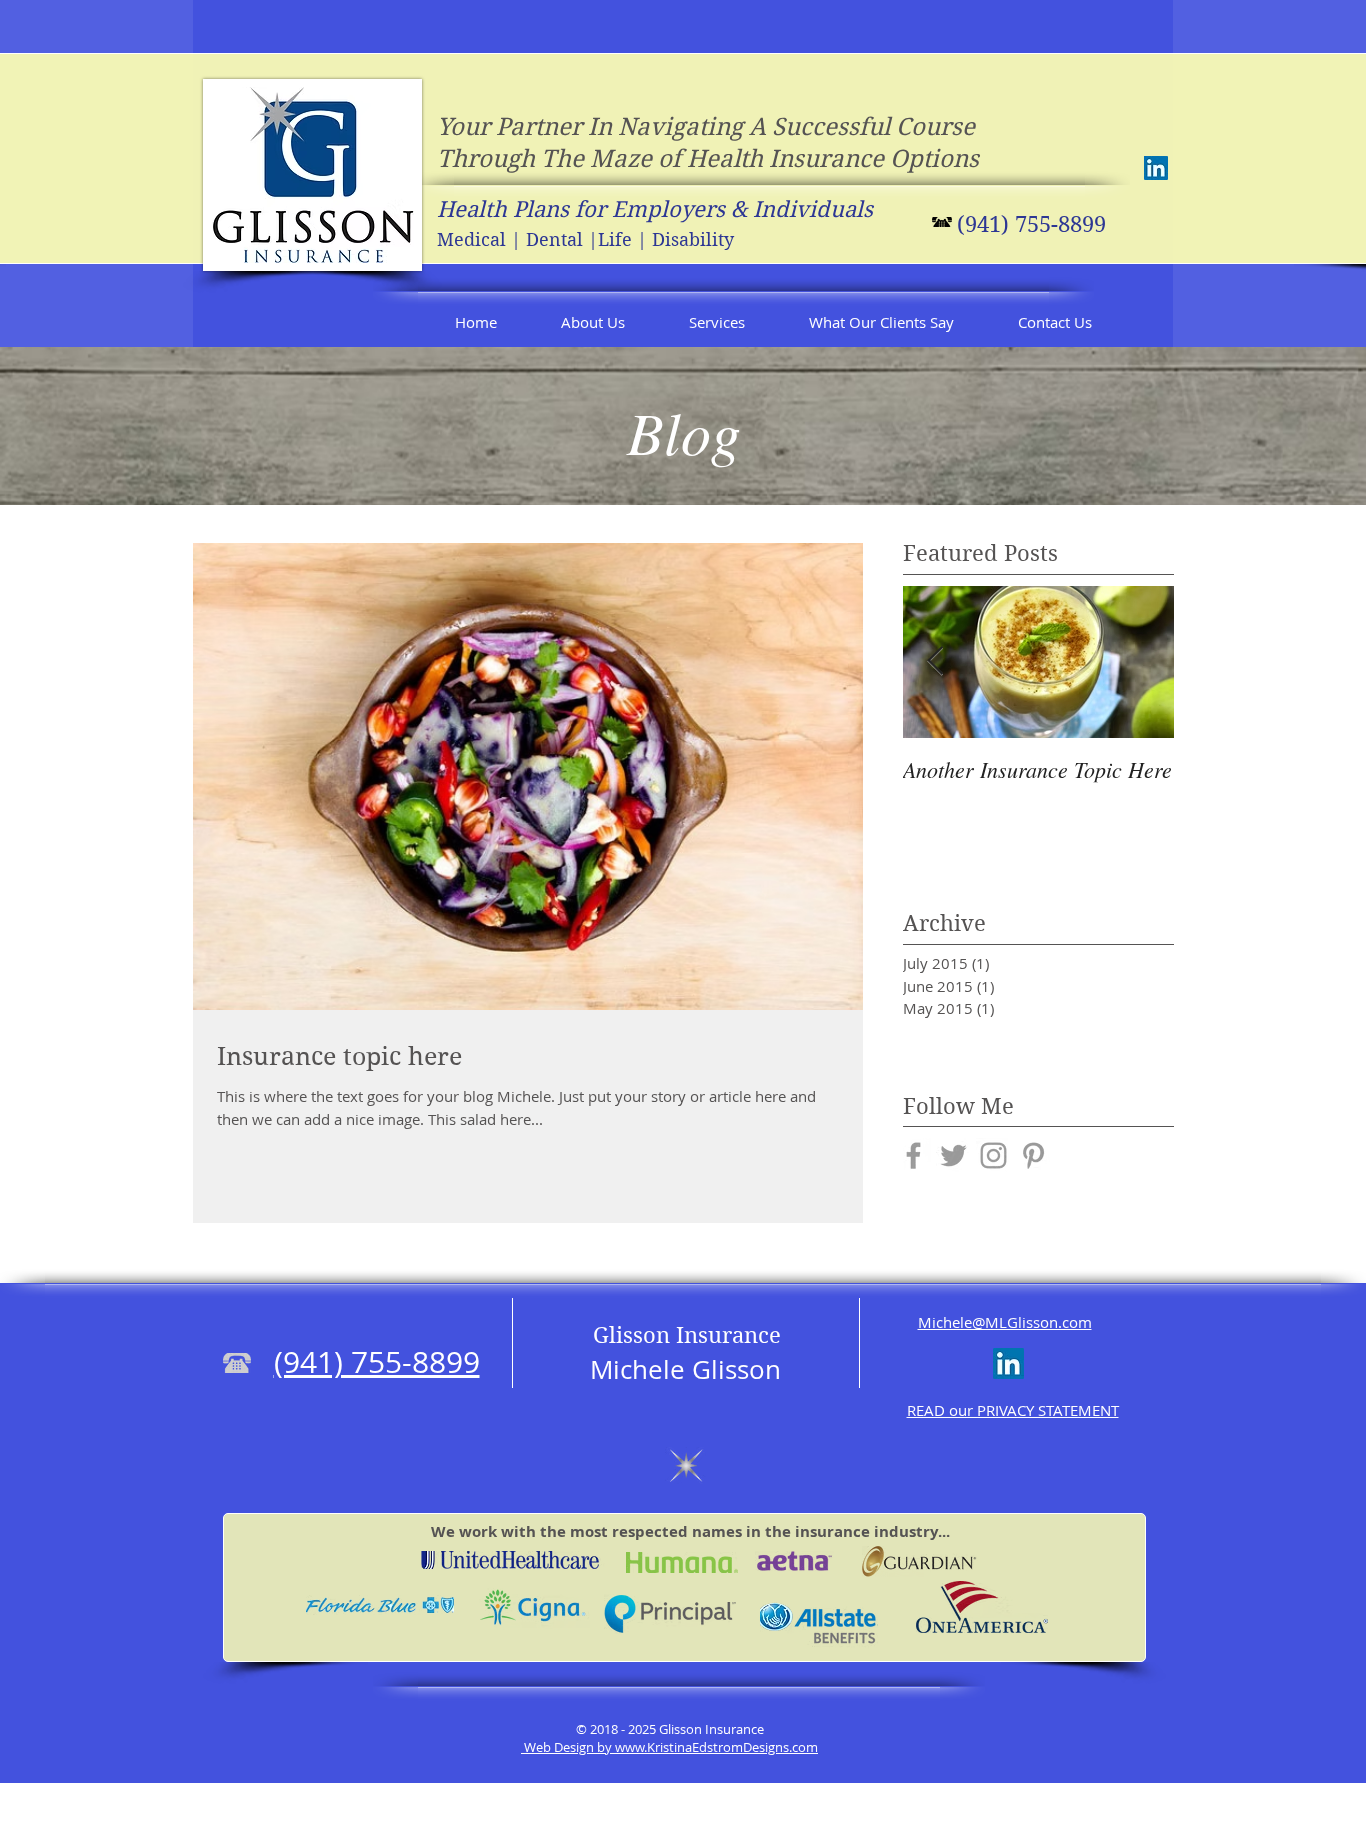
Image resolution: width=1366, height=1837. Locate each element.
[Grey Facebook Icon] (913, 1155)
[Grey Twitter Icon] (953, 1155)
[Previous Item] (935, 662)
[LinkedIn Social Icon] (1156, 168)
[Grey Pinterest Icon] (1033, 1155)
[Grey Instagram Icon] (993, 1155)
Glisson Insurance (687, 1335)
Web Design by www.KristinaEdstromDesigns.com (669, 1747)
